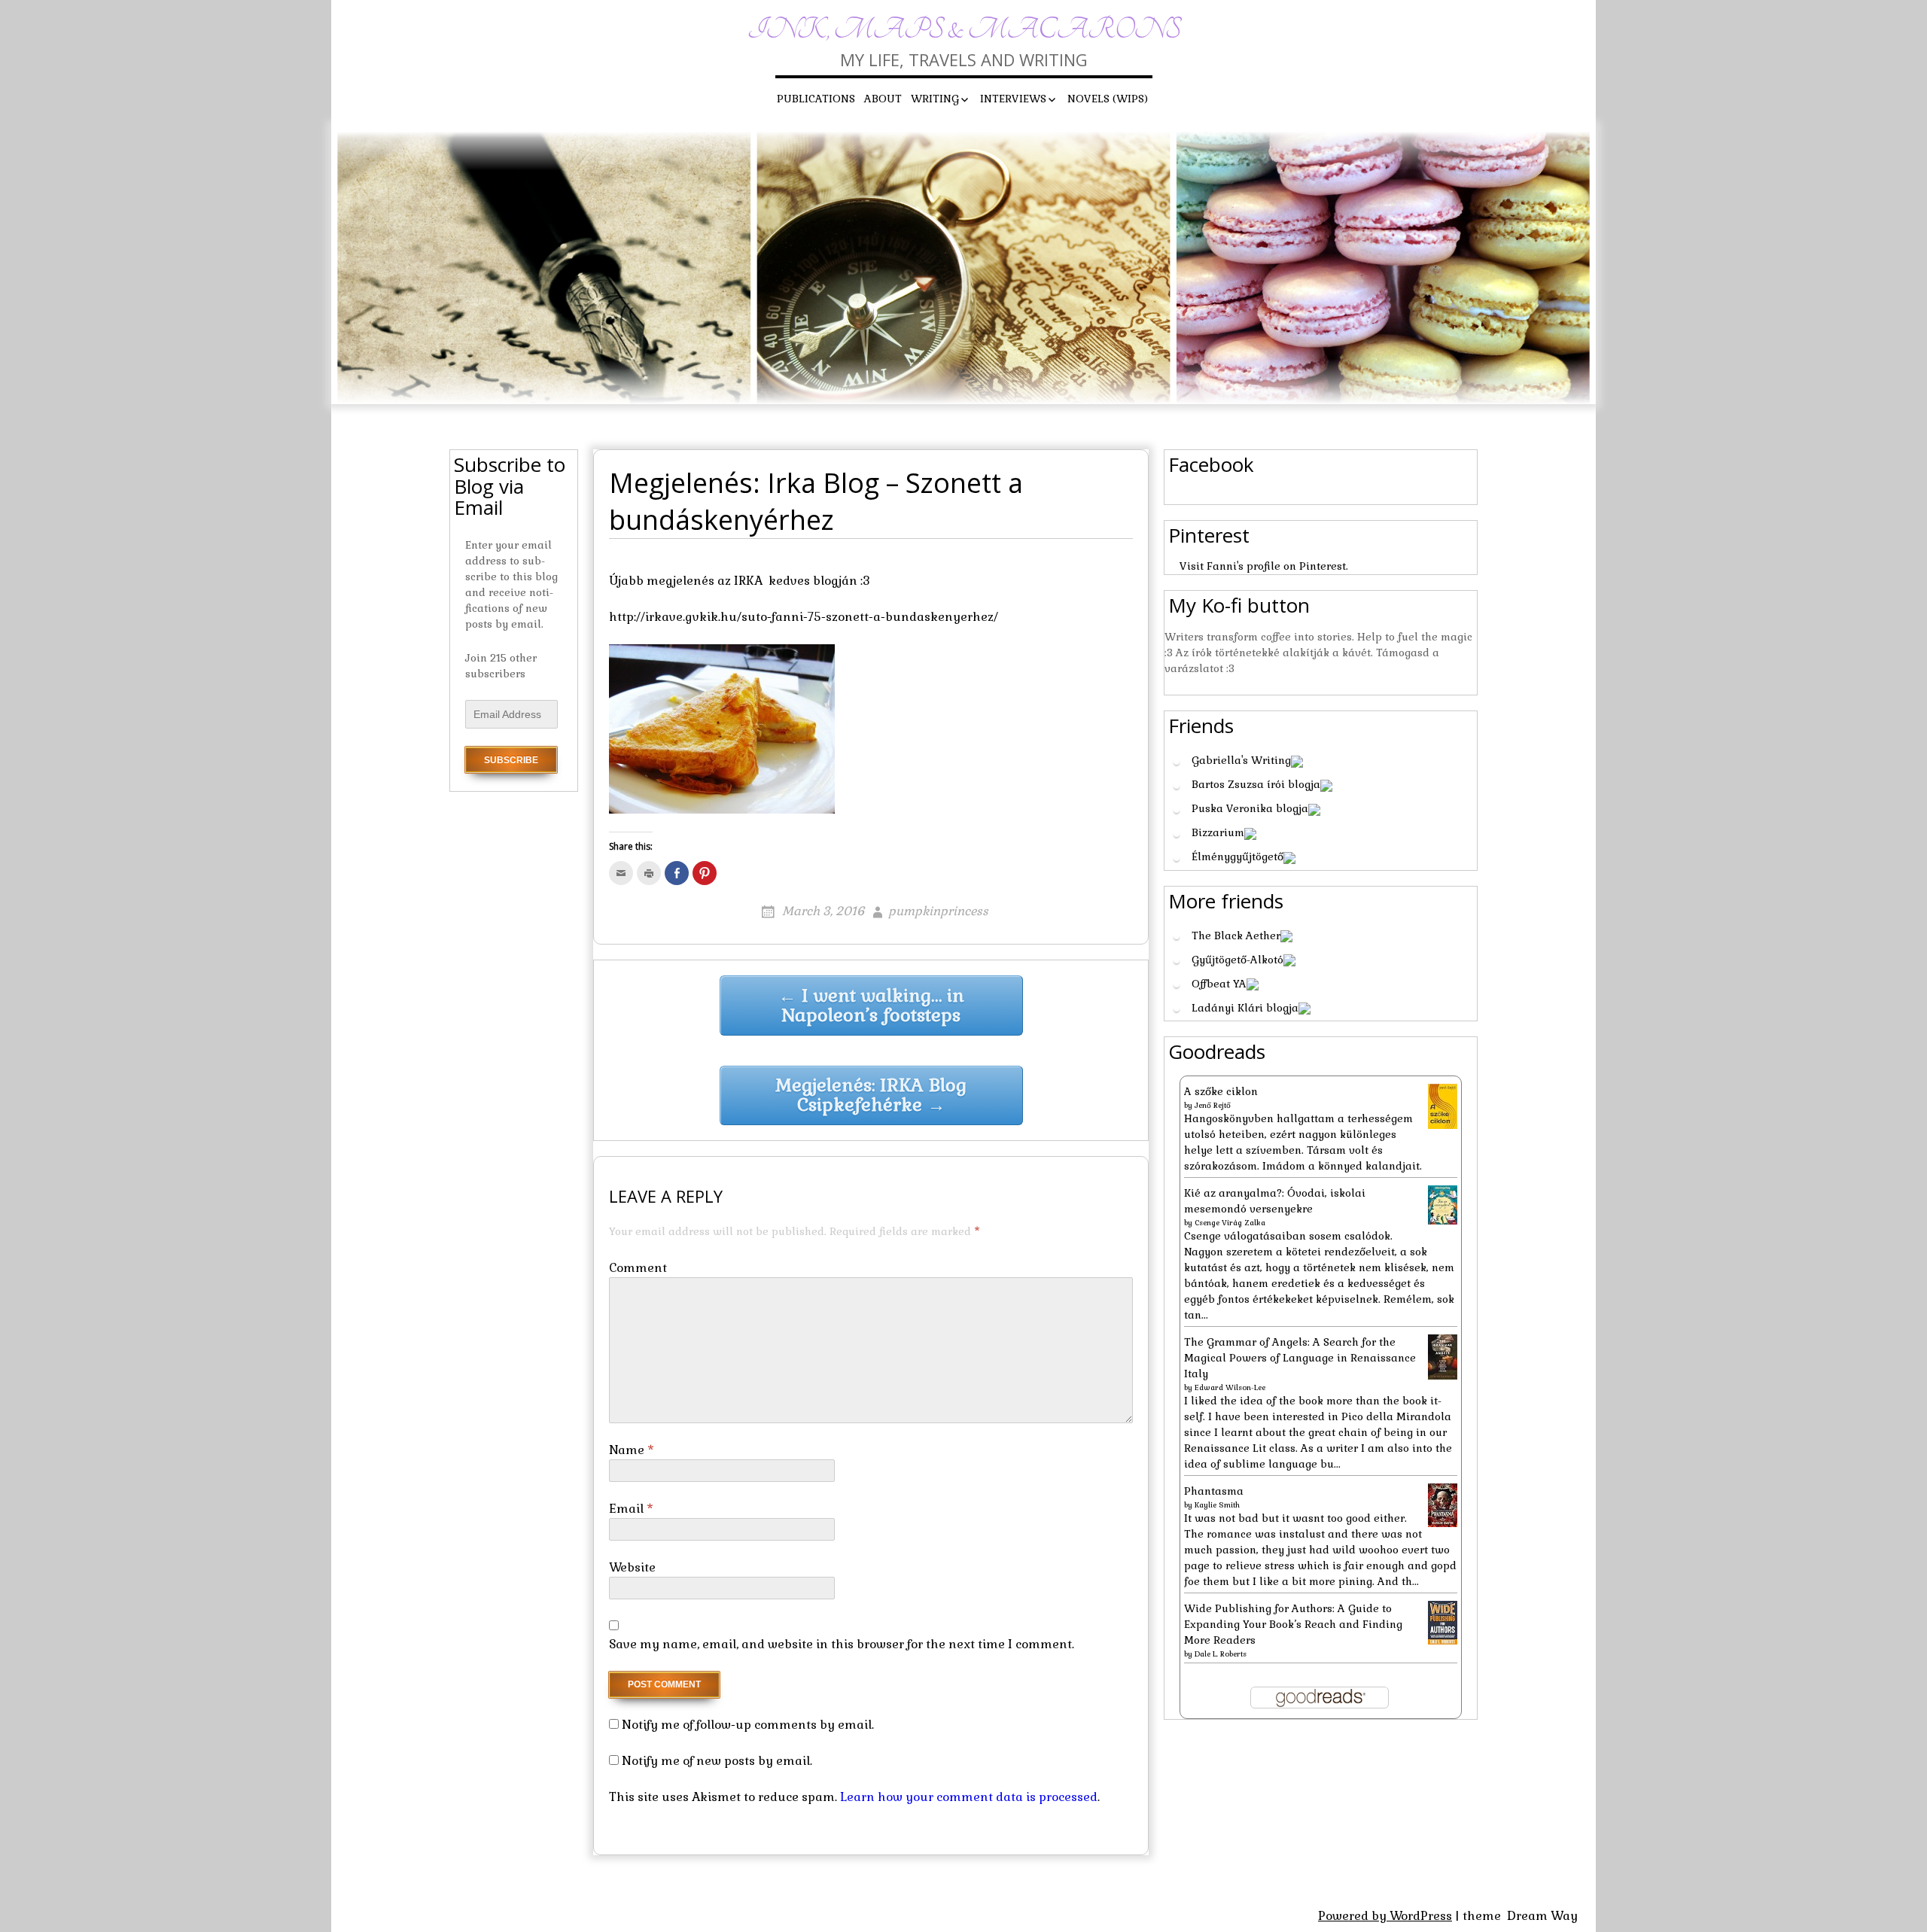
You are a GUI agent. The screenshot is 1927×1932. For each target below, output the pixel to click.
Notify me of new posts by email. (717, 1761)
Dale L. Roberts (1221, 1654)
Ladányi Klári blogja (1245, 1008)
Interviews (1013, 99)
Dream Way (1542, 1916)
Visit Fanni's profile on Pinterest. (1264, 566)
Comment (638, 1268)
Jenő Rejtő (1213, 1105)
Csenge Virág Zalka (1230, 1223)
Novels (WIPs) (1108, 99)
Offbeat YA (1219, 984)
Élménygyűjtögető (1237, 856)
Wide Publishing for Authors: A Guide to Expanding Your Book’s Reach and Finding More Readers (1293, 1624)
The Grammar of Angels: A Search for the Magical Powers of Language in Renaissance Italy (1300, 1358)
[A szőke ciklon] (1443, 1106)
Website (632, 1567)
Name (632, 1450)
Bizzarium (1218, 832)
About (883, 99)
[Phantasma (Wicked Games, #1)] (1443, 1505)
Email (631, 1509)
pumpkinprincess (938, 911)
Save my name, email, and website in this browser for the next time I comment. (842, 1644)
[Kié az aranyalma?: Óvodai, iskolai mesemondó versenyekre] (1443, 1203)
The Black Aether (1236, 936)
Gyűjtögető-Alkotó (1237, 960)
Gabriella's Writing (1241, 760)
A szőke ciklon (1221, 1091)
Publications (816, 99)
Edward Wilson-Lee (1230, 1387)
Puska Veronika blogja (1250, 808)
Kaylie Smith (1217, 1505)
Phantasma (1214, 1491)
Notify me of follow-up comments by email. (748, 1725)
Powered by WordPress (1385, 1916)
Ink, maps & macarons (964, 30)
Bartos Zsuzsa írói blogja (1256, 784)
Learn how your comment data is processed (969, 1797)
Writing (935, 99)
